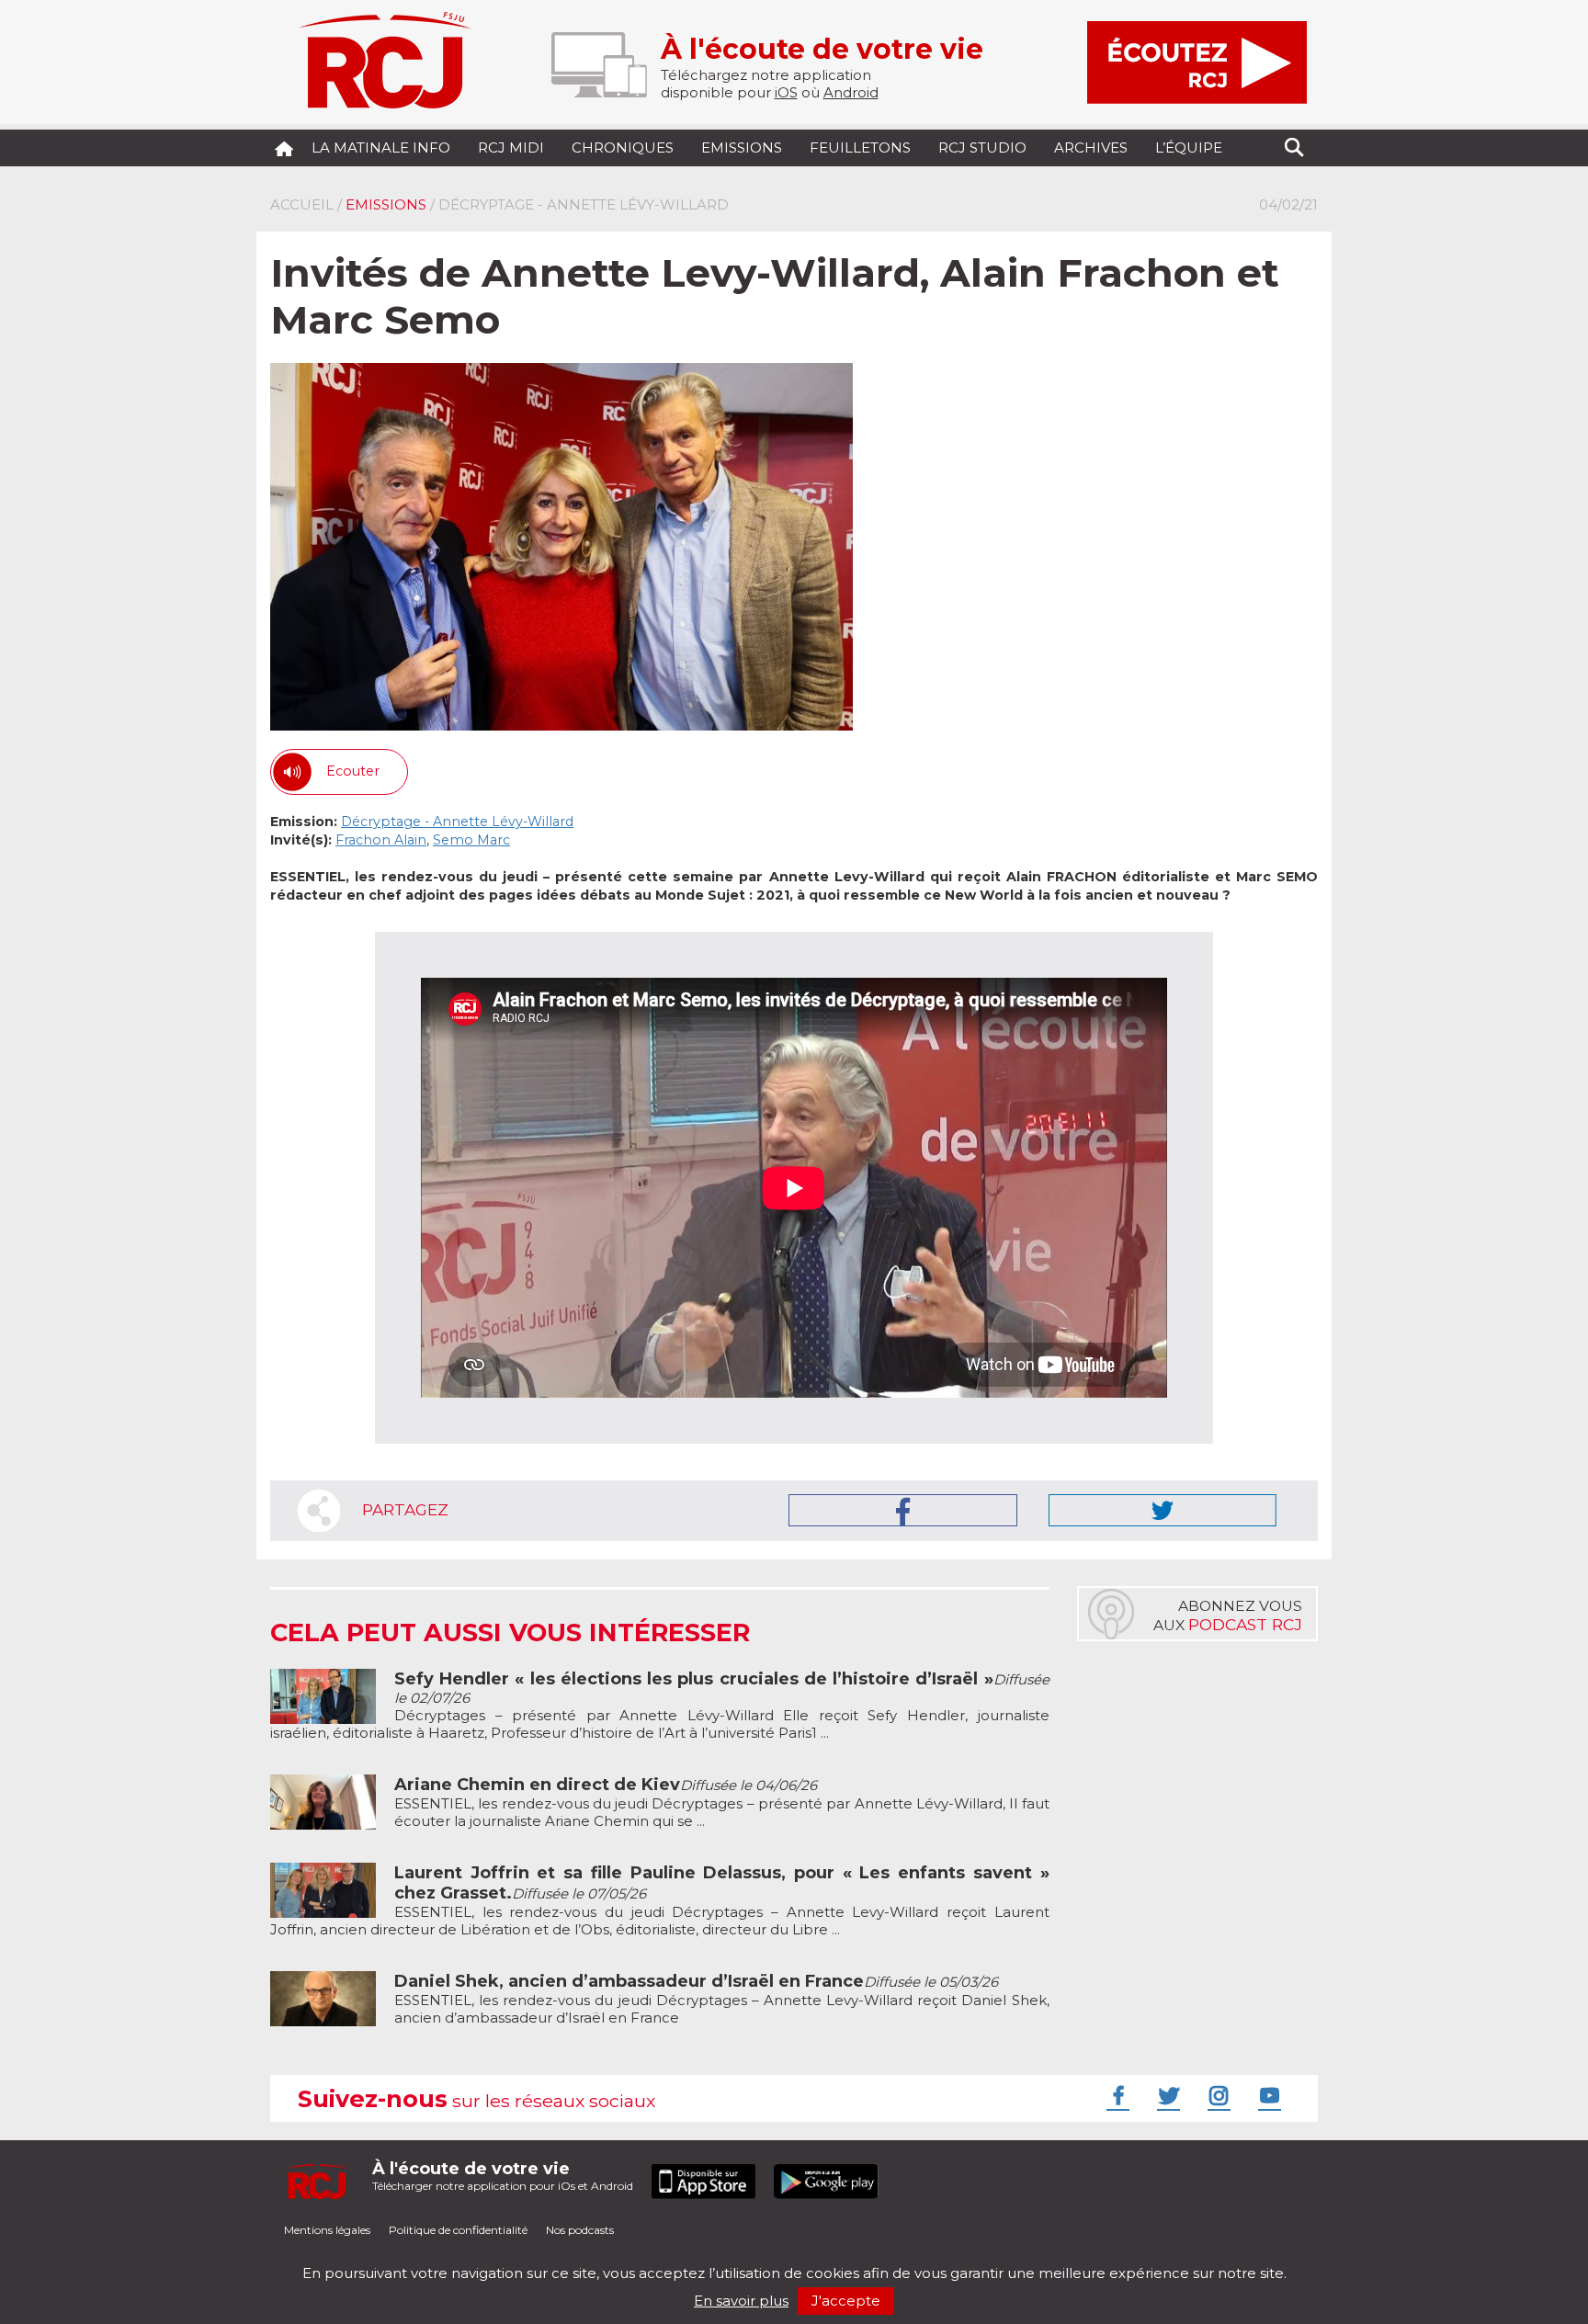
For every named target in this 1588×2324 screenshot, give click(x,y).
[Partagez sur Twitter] (1163, 1510)
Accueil (302, 204)
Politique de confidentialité (458, 2230)
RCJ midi (511, 147)
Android (851, 92)
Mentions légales (327, 2230)
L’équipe (1189, 147)
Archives (1091, 147)
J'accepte (846, 2301)
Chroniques (623, 147)
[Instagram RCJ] (1217, 2095)
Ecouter (353, 771)
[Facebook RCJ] (1116, 2095)
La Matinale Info (381, 147)
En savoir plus (741, 2301)
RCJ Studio (982, 147)
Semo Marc (471, 840)
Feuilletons (860, 147)
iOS (786, 92)
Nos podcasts (580, 2230)
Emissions (742, 147)
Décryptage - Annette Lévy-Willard (457, 822)
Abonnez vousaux (1228, 1615)
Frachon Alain (381, 840)
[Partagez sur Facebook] (903, 1510)
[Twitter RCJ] (1166, 2095)
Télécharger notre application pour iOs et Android (503, 2176)
